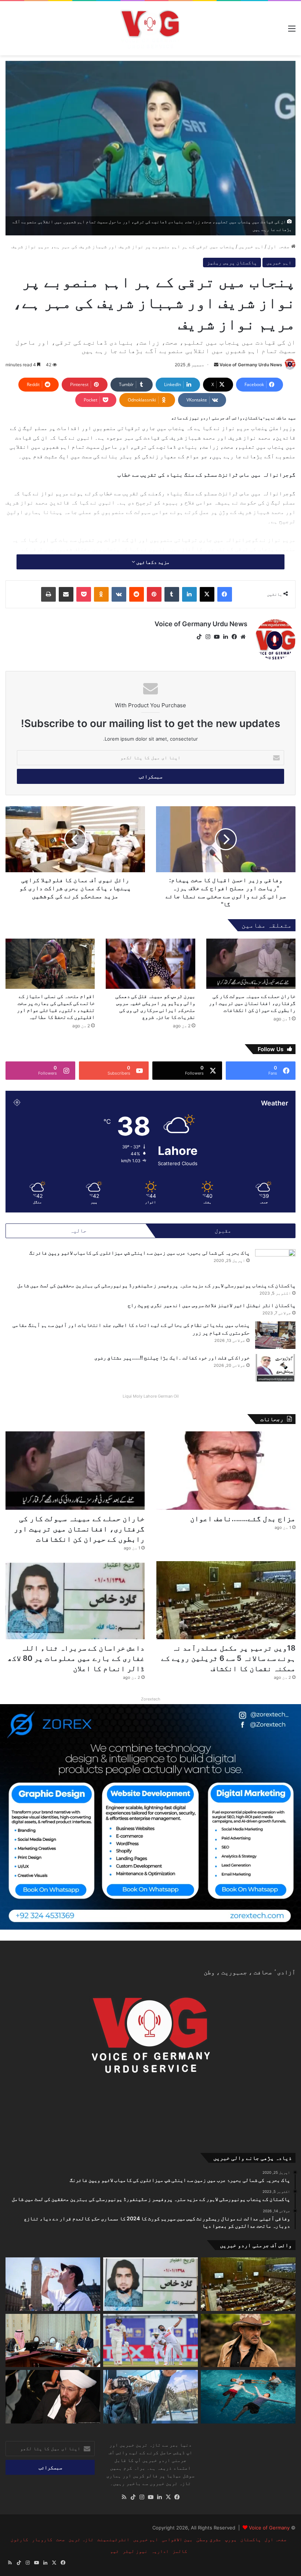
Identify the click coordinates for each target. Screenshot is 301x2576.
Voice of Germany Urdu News (251, 365)
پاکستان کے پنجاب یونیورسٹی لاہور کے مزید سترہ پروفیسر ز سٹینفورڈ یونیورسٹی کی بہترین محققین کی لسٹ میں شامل (156, 1285)
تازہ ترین (81, 2539)
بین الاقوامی (177, 2539)
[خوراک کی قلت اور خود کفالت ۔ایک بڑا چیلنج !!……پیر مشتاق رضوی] (275, 1368)
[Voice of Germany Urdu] (151, 28)
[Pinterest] (154, 594)
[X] (207, 594)
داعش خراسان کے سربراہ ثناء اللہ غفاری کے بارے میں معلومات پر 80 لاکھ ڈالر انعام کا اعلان (76, 1658)
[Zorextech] (150, 1816)
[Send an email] (216, 365)
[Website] (243, 637)
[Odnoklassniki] (101, 594)
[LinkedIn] (189, 594)
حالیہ (78, 1231)
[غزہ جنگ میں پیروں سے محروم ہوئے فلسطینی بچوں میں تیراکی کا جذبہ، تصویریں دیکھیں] (248, 2397)
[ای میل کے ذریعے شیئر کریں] (66, 594)
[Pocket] (84, 594)
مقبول (223, 1231)
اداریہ (160, 2551)
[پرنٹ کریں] (48, 594)
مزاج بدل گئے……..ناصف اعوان (243, 1519)
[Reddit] (137, 594)
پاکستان (251, 2539)
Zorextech (151, 1699)
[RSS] (124, 2497)
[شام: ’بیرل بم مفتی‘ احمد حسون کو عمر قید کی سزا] (53, 2397)
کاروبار (42, 2539)
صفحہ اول (279, 246)
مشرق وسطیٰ (209, 2539)
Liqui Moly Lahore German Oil (151, 1396)
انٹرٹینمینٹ (113, 2539)
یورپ (231, 2539)
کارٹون (19, 2539)
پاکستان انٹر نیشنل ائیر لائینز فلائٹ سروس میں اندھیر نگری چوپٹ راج (212, 1305)
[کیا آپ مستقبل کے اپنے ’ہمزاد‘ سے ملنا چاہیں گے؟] (150, 2397)
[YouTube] (217, 637)
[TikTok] (199, 637)
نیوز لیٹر (135, 2551)
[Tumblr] (172, 594)
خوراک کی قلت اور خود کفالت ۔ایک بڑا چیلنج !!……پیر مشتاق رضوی (172, 1357)
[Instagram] (208, 637)
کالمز (180, 2551)
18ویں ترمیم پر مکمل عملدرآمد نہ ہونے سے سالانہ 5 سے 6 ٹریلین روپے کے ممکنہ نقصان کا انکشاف (228, 1658)
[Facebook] (225, 594)
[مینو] (292, 31)
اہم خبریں (251, 246)
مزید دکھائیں (152, 562)
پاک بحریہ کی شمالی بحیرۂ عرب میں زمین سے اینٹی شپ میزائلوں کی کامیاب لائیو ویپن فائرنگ (139, 1253)
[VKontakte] (119, 594)
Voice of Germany (269, 2528)
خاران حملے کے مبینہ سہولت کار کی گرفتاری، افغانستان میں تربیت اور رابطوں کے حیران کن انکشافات (252, 1003)
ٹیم (115, 2551)
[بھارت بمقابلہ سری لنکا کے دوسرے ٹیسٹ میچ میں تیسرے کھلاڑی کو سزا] (150, 2341)
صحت (61, 2539)
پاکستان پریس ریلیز (232, 263)
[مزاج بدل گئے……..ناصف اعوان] (226, 1471)
